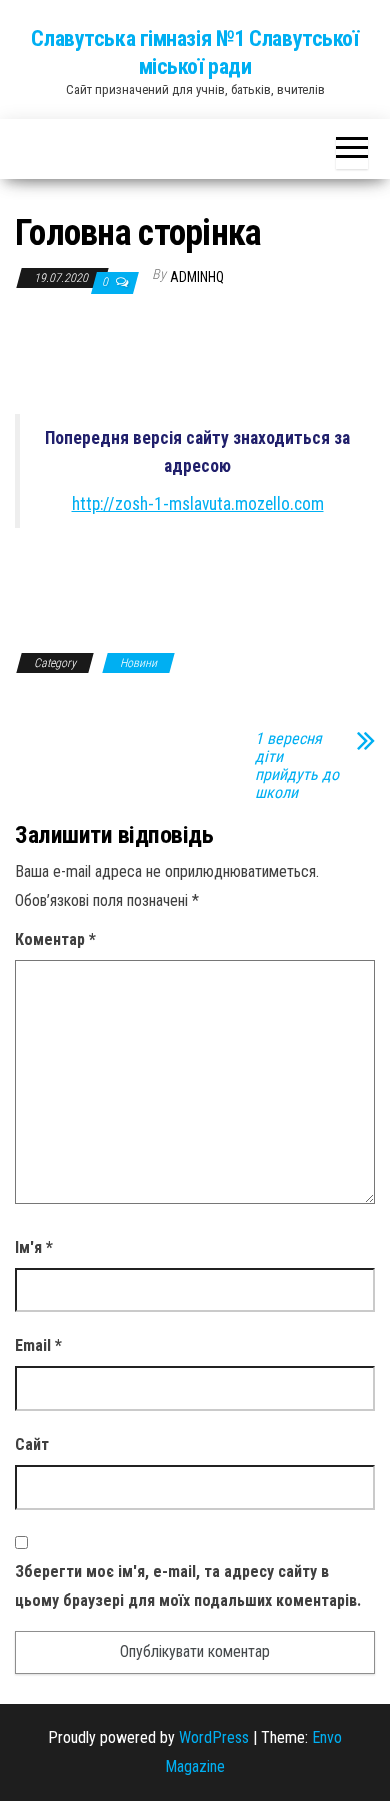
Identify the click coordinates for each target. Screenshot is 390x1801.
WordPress (214, 1737)
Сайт (32, 1444)
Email (38, 1345)
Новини (138, 663)
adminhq (197, 277)
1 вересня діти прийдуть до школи (297, 766)
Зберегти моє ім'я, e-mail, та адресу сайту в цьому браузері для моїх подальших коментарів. (188, 1586)
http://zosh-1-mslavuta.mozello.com (198, 504)
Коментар (55, 939)
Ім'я (34, 1247)
